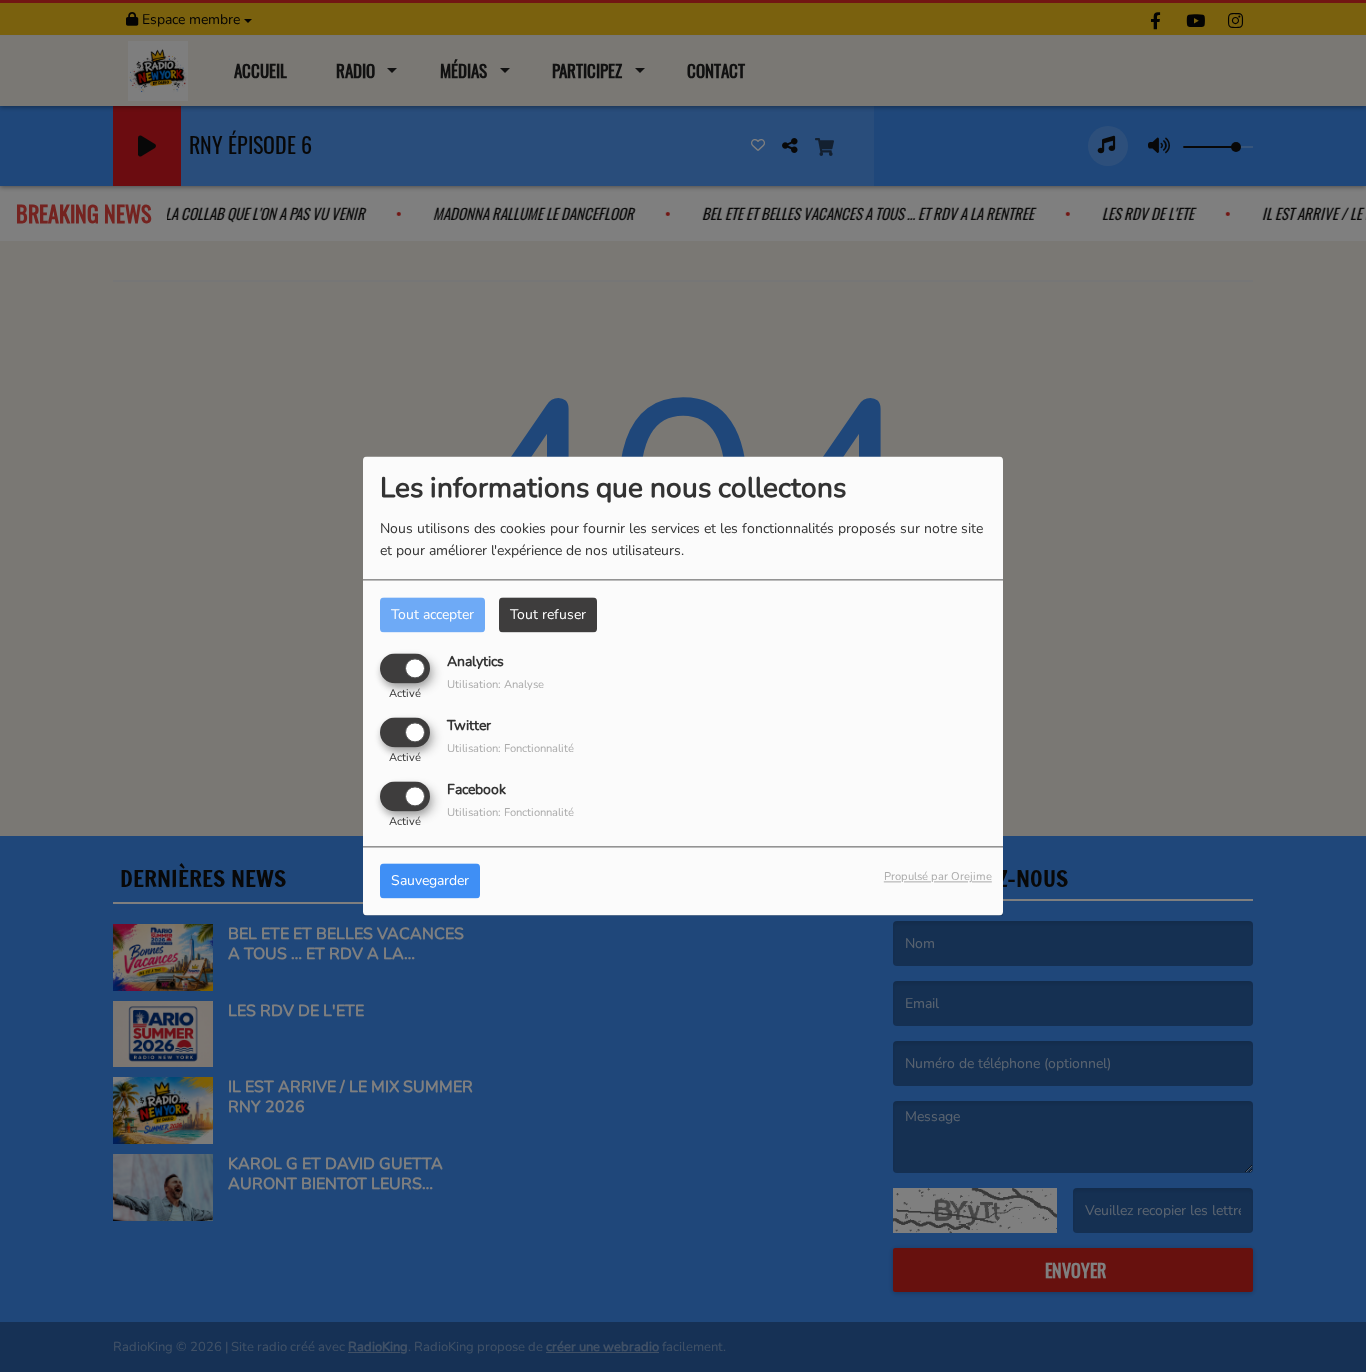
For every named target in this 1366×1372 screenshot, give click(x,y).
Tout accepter (432, 614)
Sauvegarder (430, 881)
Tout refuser (548, 614)
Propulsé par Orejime (938, 877)
